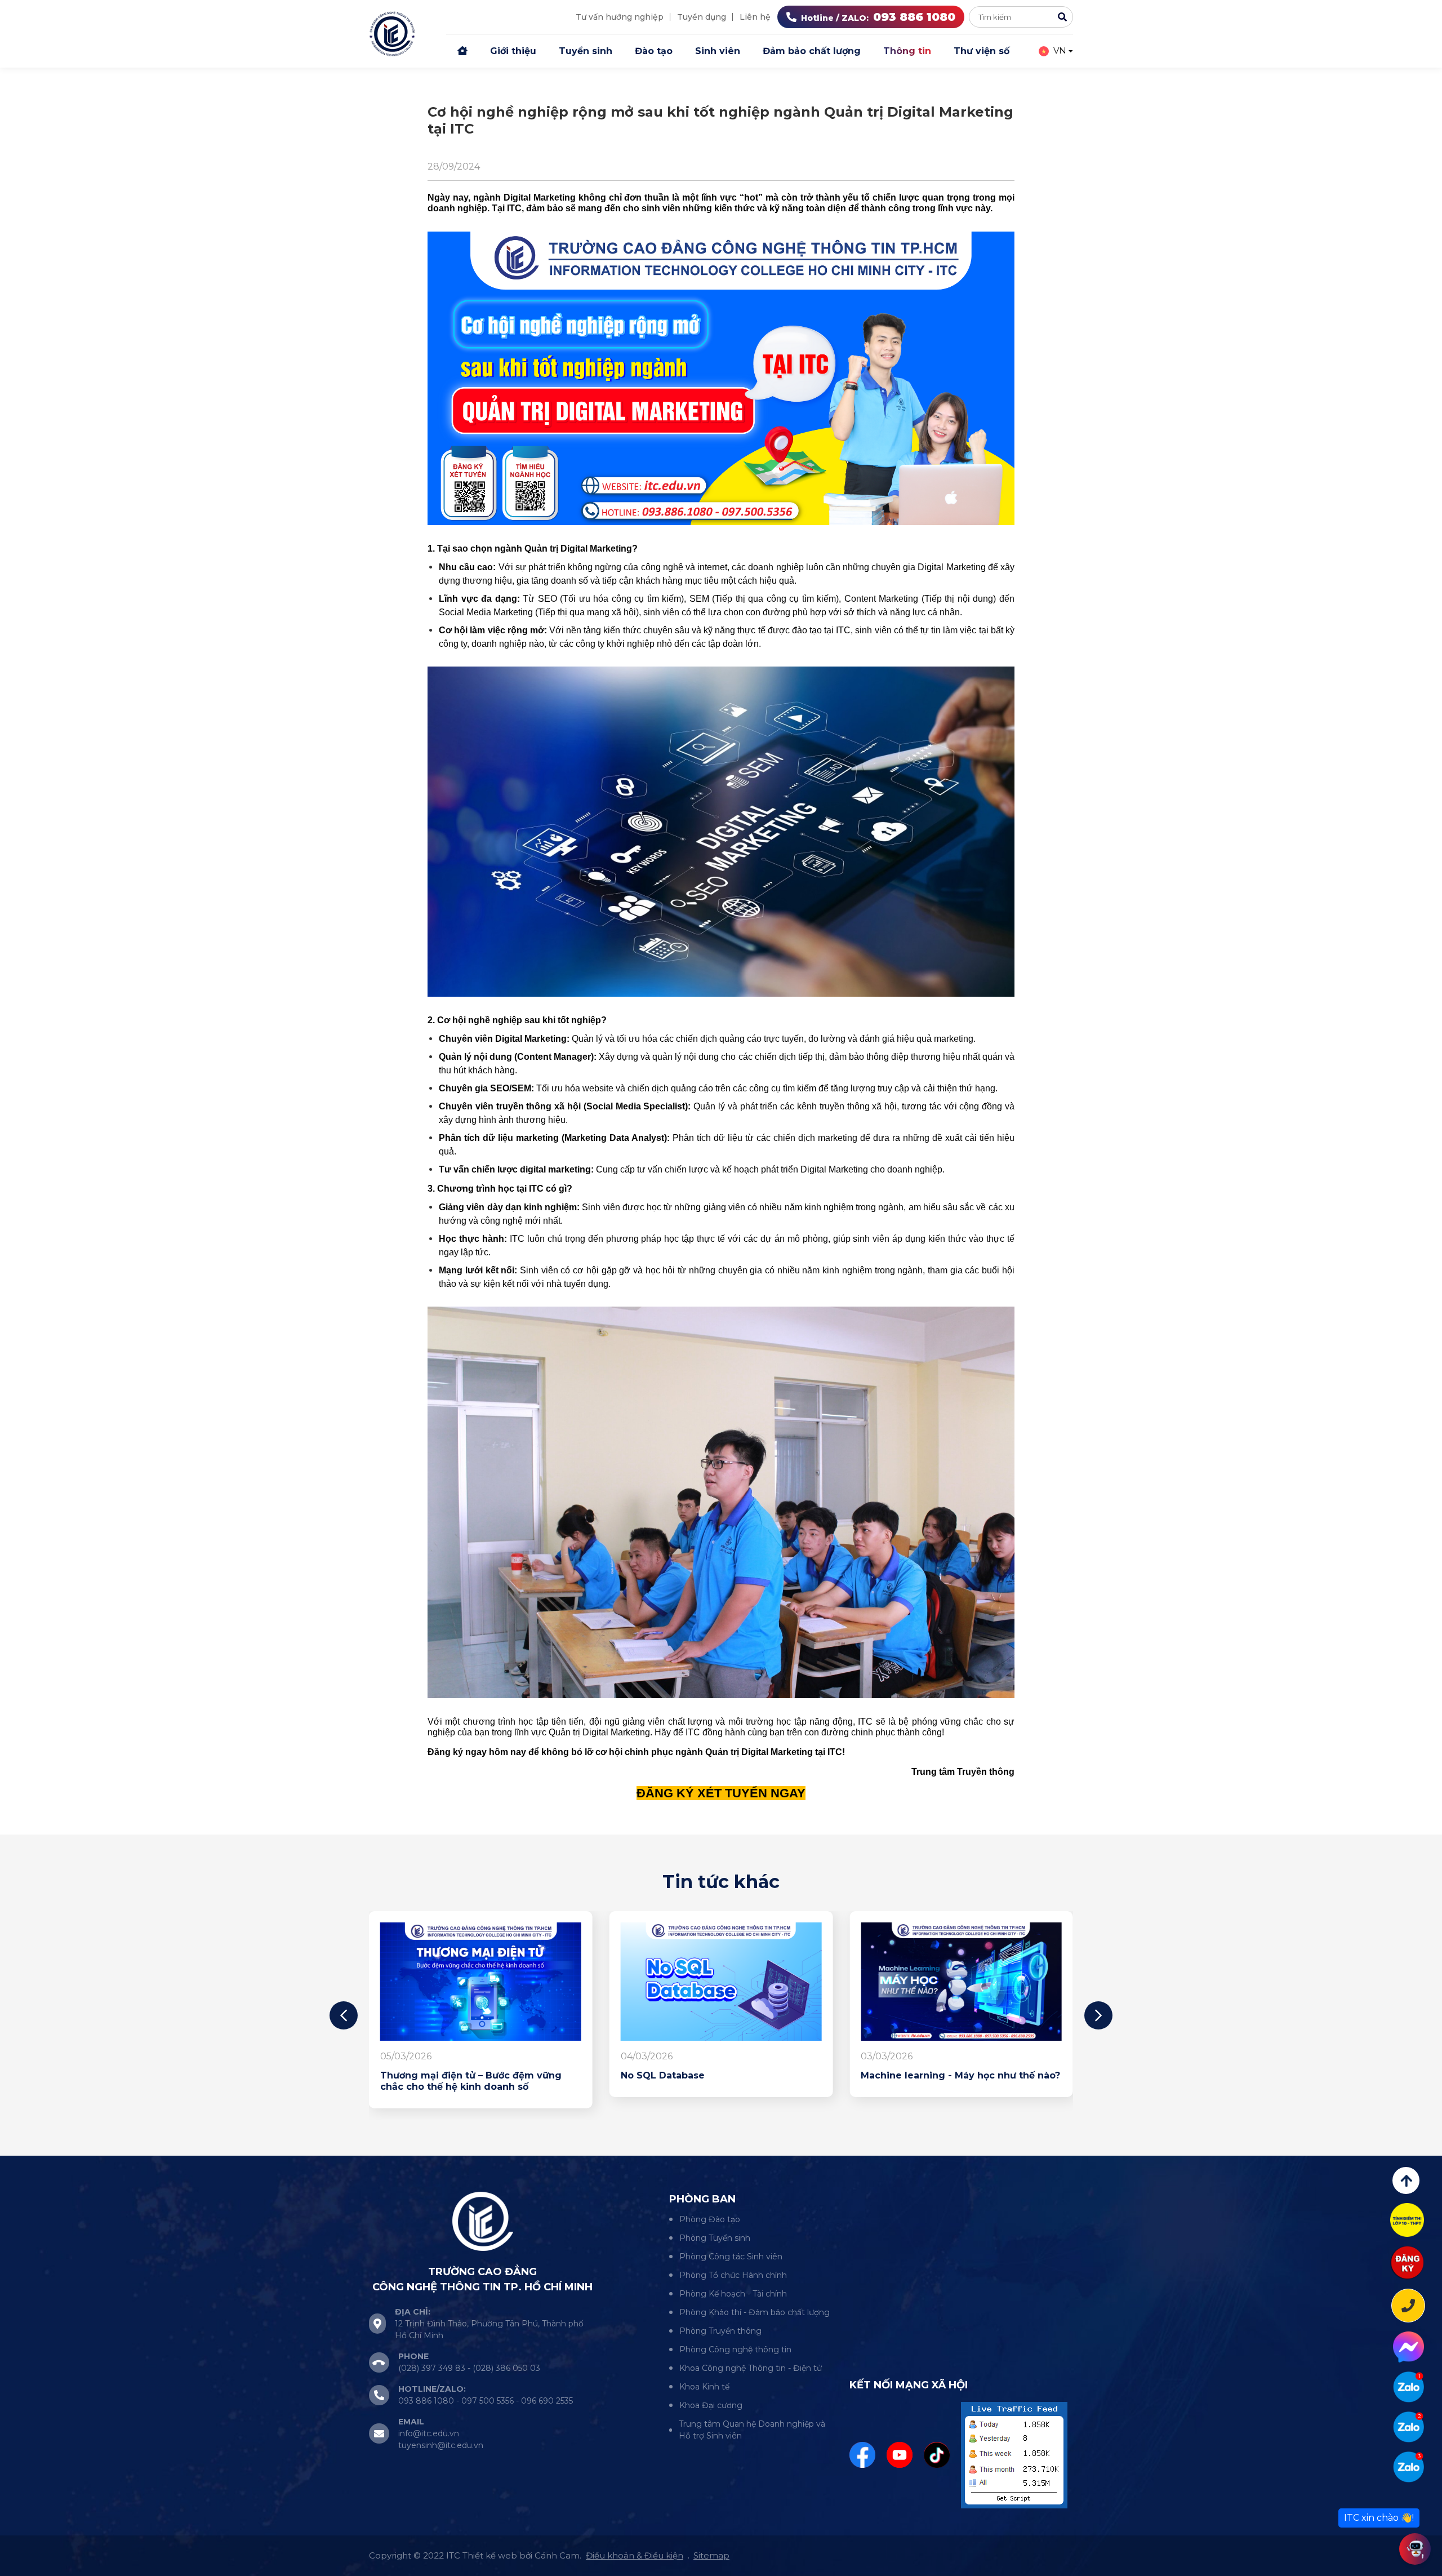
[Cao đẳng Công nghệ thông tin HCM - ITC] (1408, 2427)
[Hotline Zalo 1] (1408, 2387)
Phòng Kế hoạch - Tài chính (733, 2294)
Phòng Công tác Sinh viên (731, 2257)
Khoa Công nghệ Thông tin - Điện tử (751, 2368)
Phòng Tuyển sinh (715, 2238)
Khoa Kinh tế (704, 2387)
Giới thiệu (513, 51)
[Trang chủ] (462, 51)
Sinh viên (718, 51)
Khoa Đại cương (711, 2405)
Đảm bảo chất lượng (812, 51)
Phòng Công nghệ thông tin (735, 2350)
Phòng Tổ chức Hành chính (733, 2275)
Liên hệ (755, 17)
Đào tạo (654, 51)
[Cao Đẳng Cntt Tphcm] (1408, 2467)
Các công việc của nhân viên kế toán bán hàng (480, 2081)
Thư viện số (982, 51)
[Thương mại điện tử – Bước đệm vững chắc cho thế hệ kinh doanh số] (961, 1982)
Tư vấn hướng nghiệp (620, 17)
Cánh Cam (557, 2555)
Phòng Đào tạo (710, 2219)
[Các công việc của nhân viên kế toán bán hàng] (481, 1982)
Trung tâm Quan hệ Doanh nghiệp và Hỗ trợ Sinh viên (752, 2430)
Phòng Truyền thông (720, 2331)
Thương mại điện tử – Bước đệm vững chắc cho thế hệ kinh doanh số (951, 2081)
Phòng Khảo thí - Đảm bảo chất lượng (755, 2312)
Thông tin (907, 51)
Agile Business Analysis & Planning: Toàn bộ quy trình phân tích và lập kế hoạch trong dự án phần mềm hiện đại (720, 2087)
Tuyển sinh (586, 51)
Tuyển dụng (702, 17)
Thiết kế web (490, 2555)
